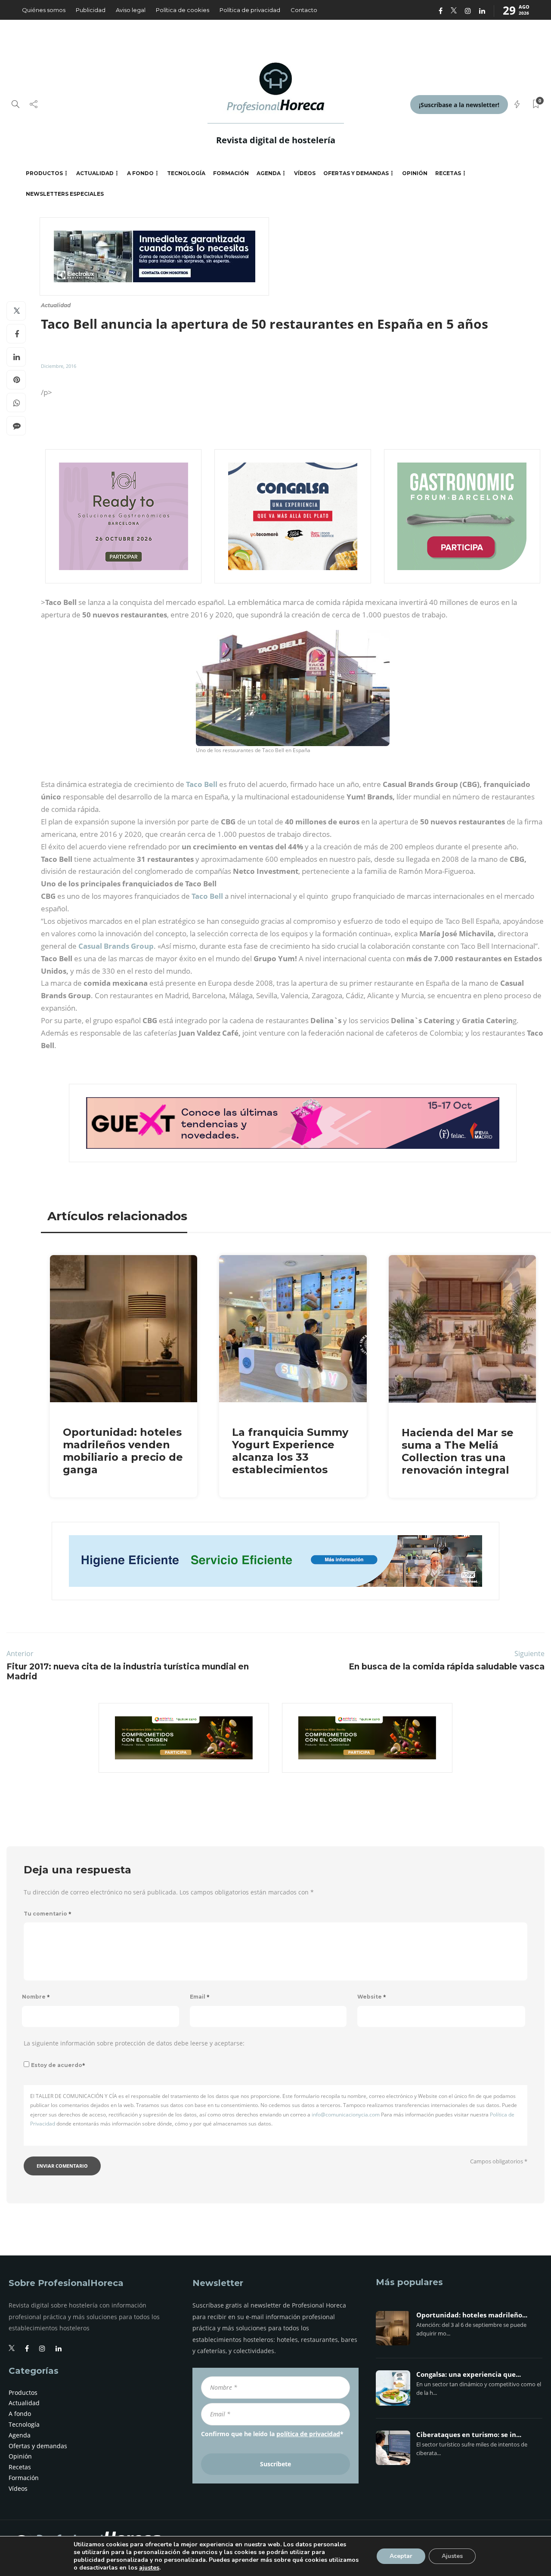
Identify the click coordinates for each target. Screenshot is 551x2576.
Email (200, 1997)
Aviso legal (131, 10)
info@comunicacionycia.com (346, 2115)
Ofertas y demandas (356, 173)
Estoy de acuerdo (58, 2065)
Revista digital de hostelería (276, 140)
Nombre (36, 1997)
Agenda (269, 173)
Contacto (304, 10)
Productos (44, 173)
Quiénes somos (44, 10)
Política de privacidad (250, 10)
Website (372, 1997)
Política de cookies (183, 10)
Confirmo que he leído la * (272, 2434)
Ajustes (452, 2556)
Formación (231, 173)
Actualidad (95, 173)
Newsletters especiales (65, 194)
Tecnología (186, 173)
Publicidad (91, 10)
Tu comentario (48, 1914)
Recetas (448, 173)
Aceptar (401, 2556)
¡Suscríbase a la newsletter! (459, 105)
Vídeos (305, 173)
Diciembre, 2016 (59, 366)
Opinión (415, 173)
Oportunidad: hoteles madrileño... (472, 2315)
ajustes (149, 2568)
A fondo (140, 173)
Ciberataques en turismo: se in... (469, 2435)
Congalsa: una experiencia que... (469, 2375)
